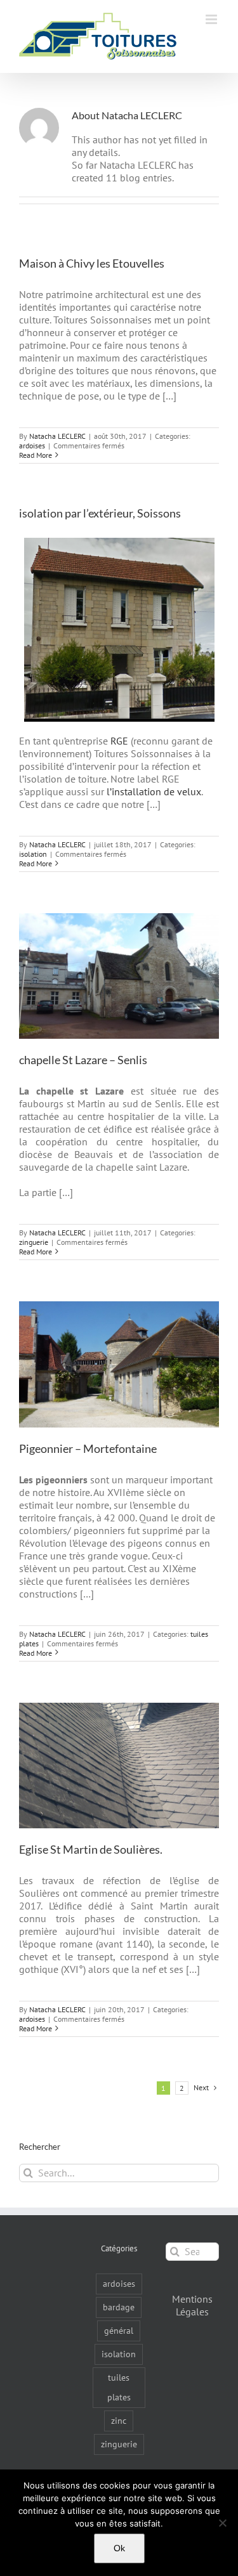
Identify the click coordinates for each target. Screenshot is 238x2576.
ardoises (32, 446)
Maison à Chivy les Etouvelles (92, 263)
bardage (119, 2307)
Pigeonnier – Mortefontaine (88, 1448)
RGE (119, 741)
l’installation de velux (154, 791)
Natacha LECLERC (57, 436)
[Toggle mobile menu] (212, 19)
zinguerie (34, 1242)
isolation (33, 854)
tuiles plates (119, 2387)
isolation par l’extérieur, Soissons (100, 513)
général (119, 2330)
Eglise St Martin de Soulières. (91, 1849)
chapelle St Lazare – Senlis (83, 1060)
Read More (36, 455)
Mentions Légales (192, 2305)
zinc (119, 2420)
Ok (119, 2548)
